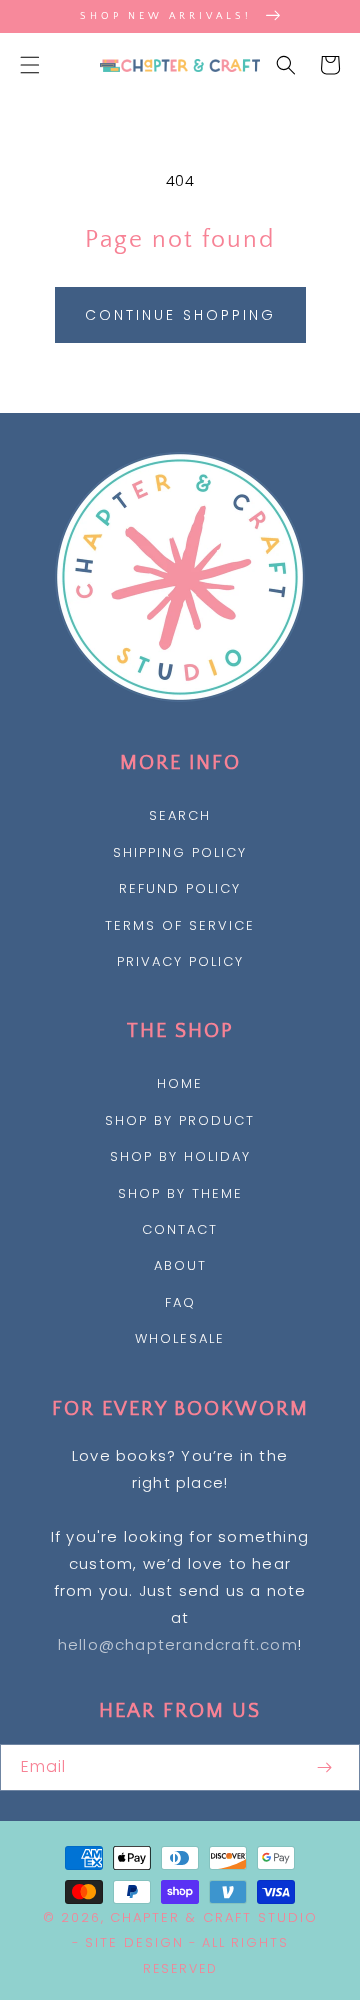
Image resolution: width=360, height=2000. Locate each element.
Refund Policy (180, 888)
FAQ (180, 1302)
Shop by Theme (180, 1193)
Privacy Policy (180, 961)
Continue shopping (180, 315)
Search (180, 815)
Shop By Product (180, 1120)
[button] (30, 65)
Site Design (134, 1942)
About (180, 1265)
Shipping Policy (180, 852)
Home (180, 1083)
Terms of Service (180, 925)
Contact (180, 1229)
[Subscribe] (324, 1767)
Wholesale (180, 1338)
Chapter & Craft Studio (214, 1917)
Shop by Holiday (180, 1156)
